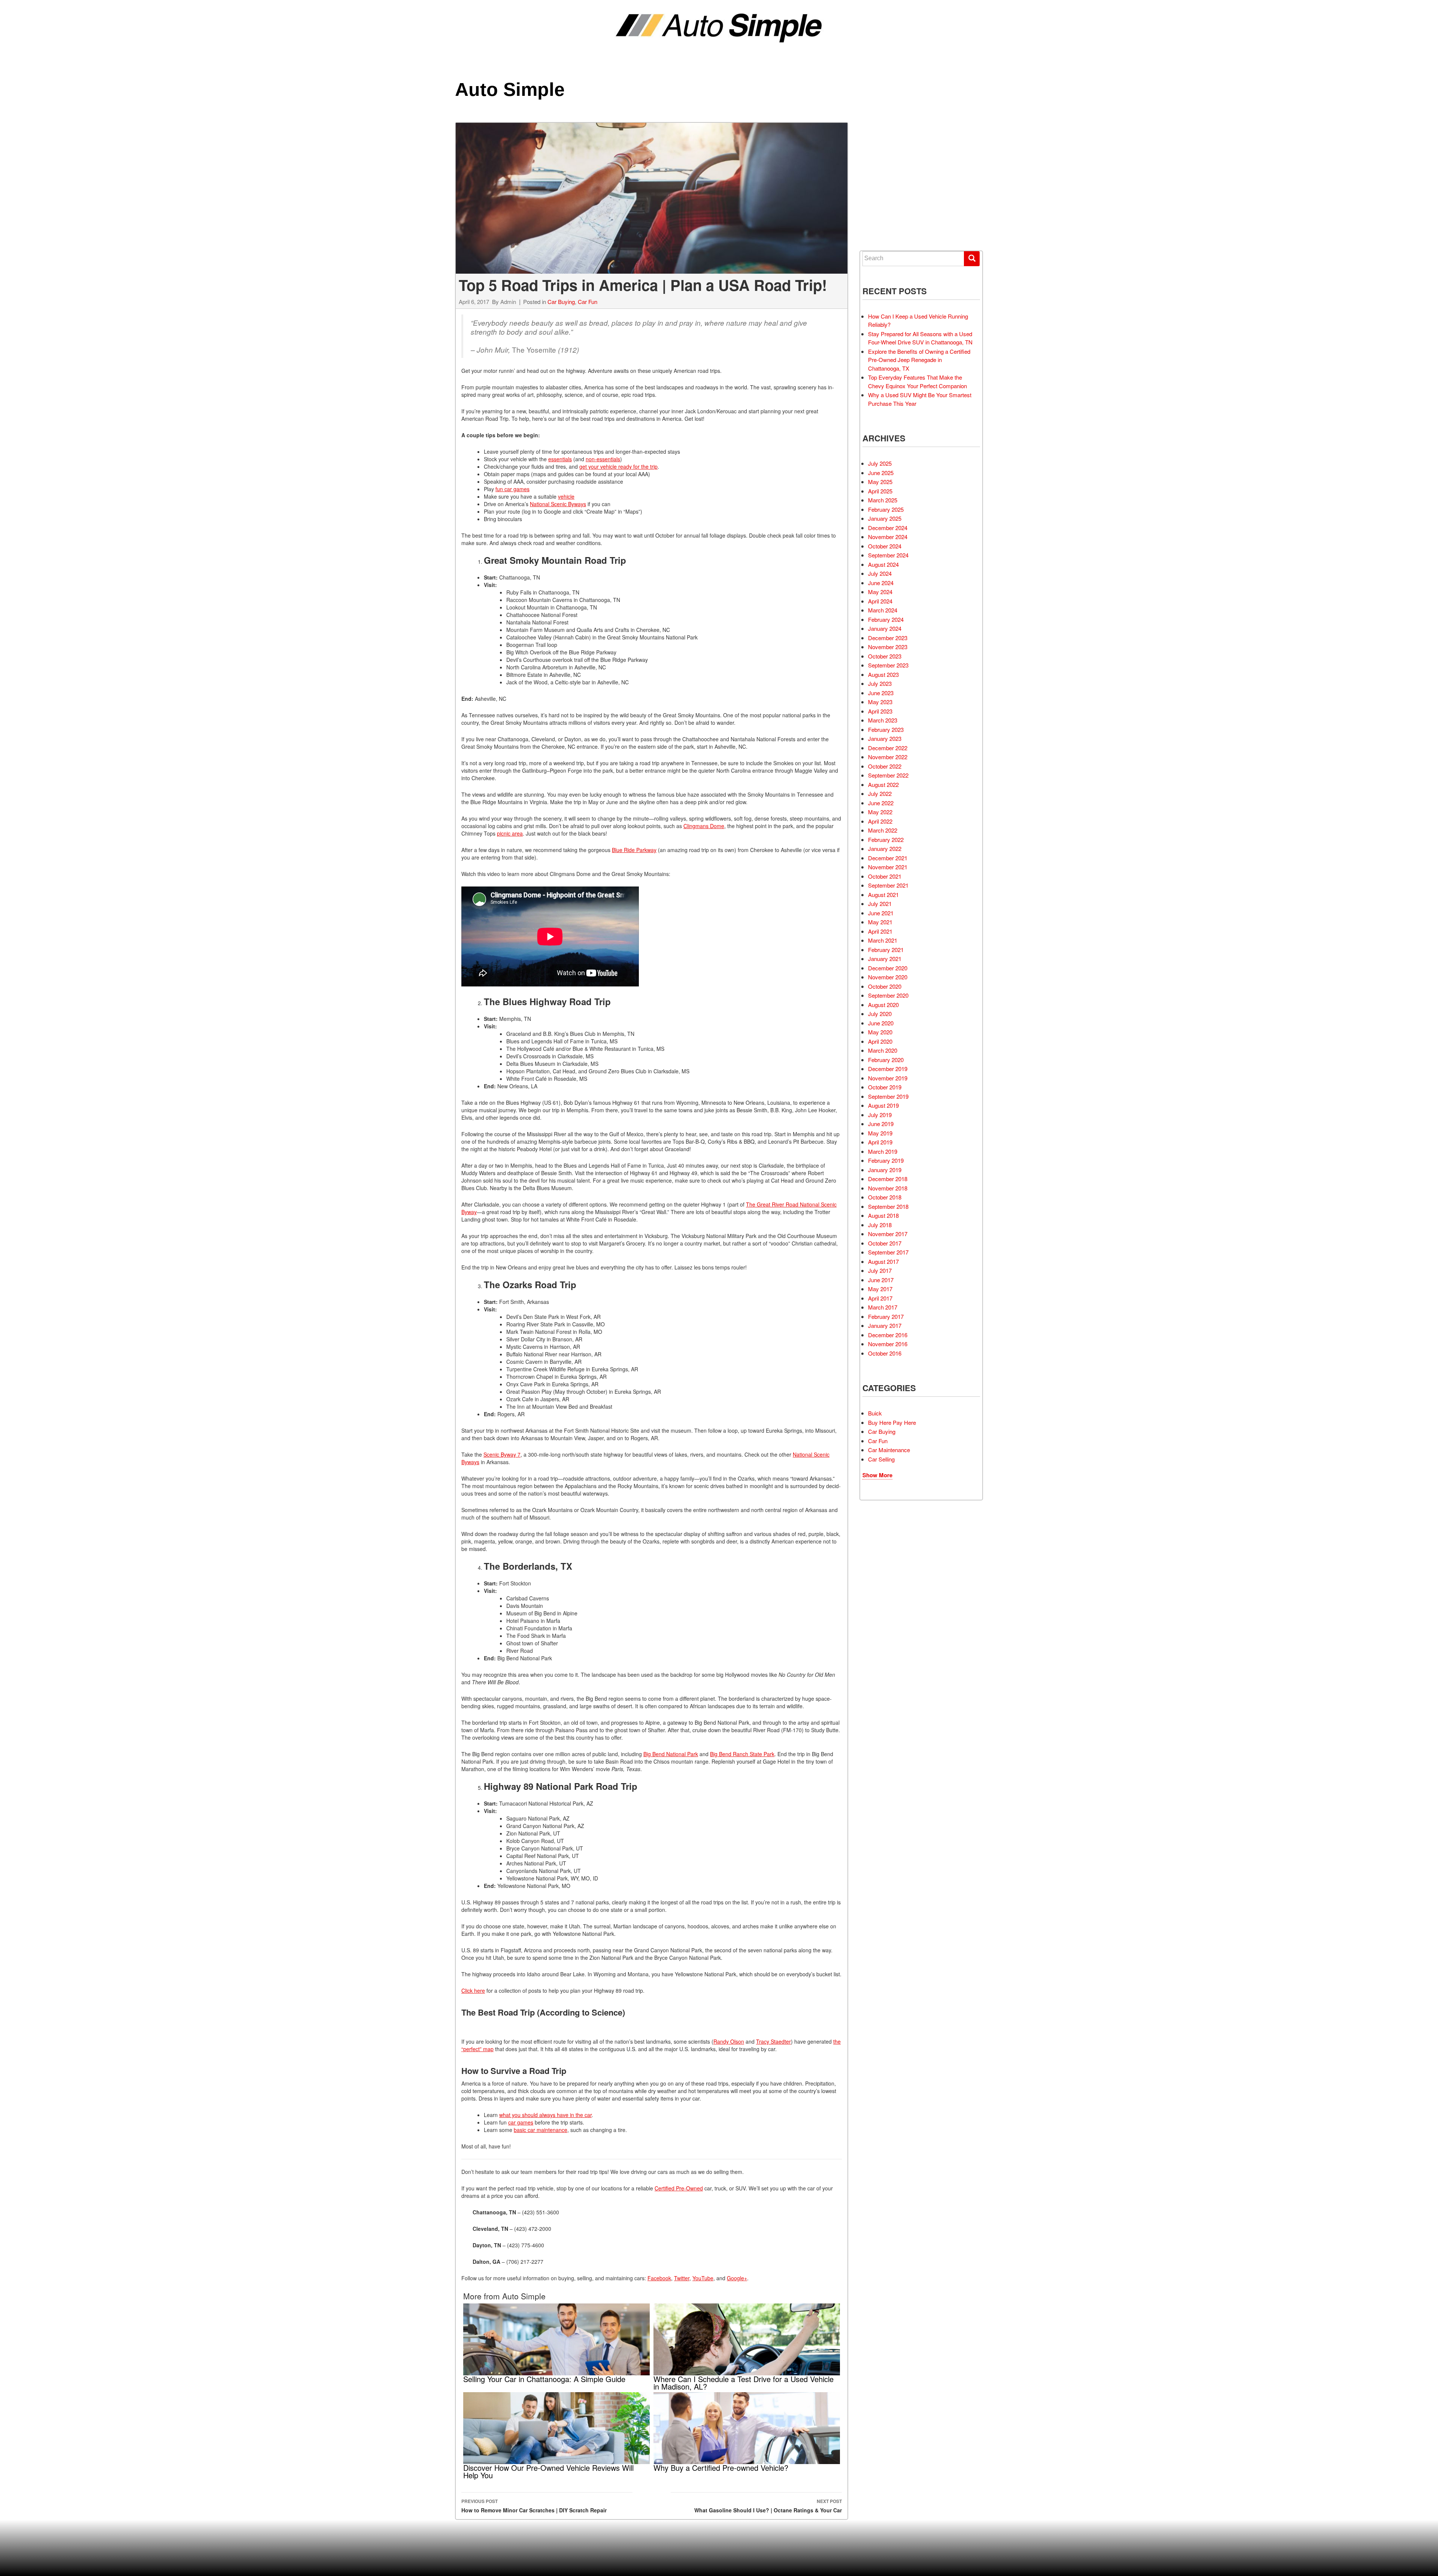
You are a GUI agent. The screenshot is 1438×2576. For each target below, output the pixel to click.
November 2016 (888, 1344)
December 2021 (888, 858)
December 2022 (888, 748)
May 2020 (880, 1032)
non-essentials (603, 459)
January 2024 (885, 628)
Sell (879, 156)
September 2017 (888, 1252)
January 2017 (885, 1325)
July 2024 (880, 573)
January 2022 (885, 848)
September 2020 (888, 995)
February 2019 (886, 1160)
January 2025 (885, 518)
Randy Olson (729, 2041)
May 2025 (880, 482)
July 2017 (880, 1270)
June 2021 (881, 913)
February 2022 (886, 840)
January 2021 (885, 959)
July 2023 (880, 683)
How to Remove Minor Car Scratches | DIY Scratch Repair (534, 2506)
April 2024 (880, 601)
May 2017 (880, 1289)
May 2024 (880, 592)
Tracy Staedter (773, 2041)
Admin (508, 302)
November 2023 (888, 647)
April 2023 (880, 711)
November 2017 (888, 1234)
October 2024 (885, 546)
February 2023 (886, 729)
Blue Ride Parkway (634, 850)
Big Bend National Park (671, 1754)
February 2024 (886, 619)
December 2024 (888, 528)
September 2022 (888, 775)
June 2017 (881, 1280)
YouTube (703, 2278)
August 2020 (883, 1005)
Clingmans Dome (704, 826)
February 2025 (886, 509)
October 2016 (885, 1353)
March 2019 (883, 1151)
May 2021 (880, 922)
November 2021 (888, 867)
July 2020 (880, 1014)
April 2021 (880, 931)
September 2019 (888, 1096)
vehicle (566, 496)
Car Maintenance (889, 1450)
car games (521, 2122)
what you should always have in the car (545, 2115)
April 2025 (880, 491)
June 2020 (881, 1023)
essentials (560, 459)
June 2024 (881, 583)
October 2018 (885, 1197)
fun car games (512, 489)
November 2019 (888, 1078)
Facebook (659, 2278)
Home (881, 129)
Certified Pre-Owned (679, 2188)
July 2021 (880, 904)
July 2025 (880, 463)
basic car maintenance (541, 2130)
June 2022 (881, 803)
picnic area (510, 833)
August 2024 (883, 564)
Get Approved (891, 184)
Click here (473, 1990)
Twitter (682, 2278)
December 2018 (888, 1179)
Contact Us (888, 225)
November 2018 (888, 1188)
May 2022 (880, 812)
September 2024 (888, 555)
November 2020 (888, 977)
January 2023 (885, 738)
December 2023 (888, 638)
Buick (875, 1413)
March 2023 (883, 720)
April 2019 (880, 1142)
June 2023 (881, 693)
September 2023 (888, 665)
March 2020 (883, 1050)
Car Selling (881, 1459)
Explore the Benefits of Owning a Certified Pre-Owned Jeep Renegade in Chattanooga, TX (919, 360)
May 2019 (880, 1133)
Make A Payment (892, 198)
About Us (885, 211)
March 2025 (883, 500)
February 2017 (886, 1316)
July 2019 (880, 1115)
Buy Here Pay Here (892, 1422)
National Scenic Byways (558, 504)
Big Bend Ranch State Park (742, 1754)
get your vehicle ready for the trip (618, 466)
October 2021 (885, 876)
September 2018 (888, 1206)
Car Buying (561, 302)
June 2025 (881, 473)
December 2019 (888, 1069)
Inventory (886, 143)
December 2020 (888, 968)
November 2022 (888, 757)
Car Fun (588, 302)
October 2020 (885, 986)
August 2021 (883, 895)
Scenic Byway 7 (502, 1454)
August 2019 (883, 1105)
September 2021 (888, 885)
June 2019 (881, 1124)
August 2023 (883, 674)
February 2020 (886, 1060)
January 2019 (885, 1170)
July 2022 (880, 793)
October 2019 (885, 1087)
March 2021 (883, 940)
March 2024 (883, 610)
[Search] (972, 259)
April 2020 (880, 1041)
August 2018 (883, 1215)
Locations (886, 170)
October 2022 (885, 766)
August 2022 (883, 784)
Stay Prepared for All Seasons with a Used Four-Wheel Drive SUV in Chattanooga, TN (920, 338)
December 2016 (888, 1335)
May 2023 (880, 702)
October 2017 (885, 1243)
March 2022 (883, 830)
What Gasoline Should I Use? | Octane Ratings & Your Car (768, 2506)
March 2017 (883, 1307)
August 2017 (883, 1261)
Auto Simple (510, 89)
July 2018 (880, 1225)
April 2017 (880, 1298)
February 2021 (886, 950)
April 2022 (880, 821)
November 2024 (888, 537)
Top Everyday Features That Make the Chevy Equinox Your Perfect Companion (917, 381)
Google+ (737, 2278)
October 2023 (885, 656)
